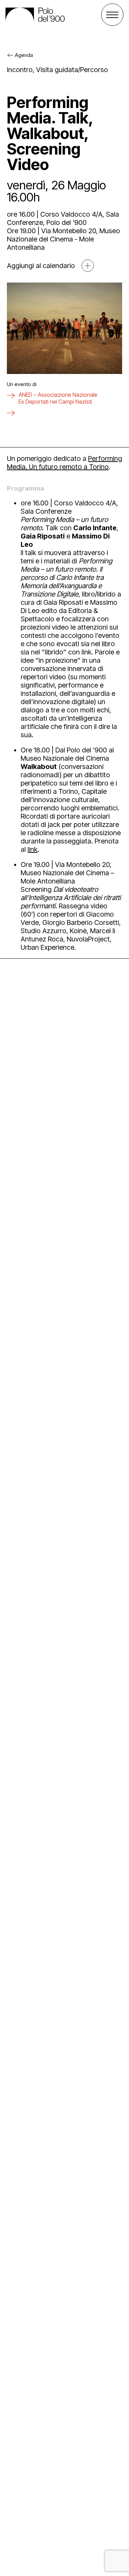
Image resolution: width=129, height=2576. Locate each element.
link (33, 849)
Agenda (24, 55)
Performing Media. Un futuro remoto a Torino (64, 463)
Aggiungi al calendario (41, 266)
